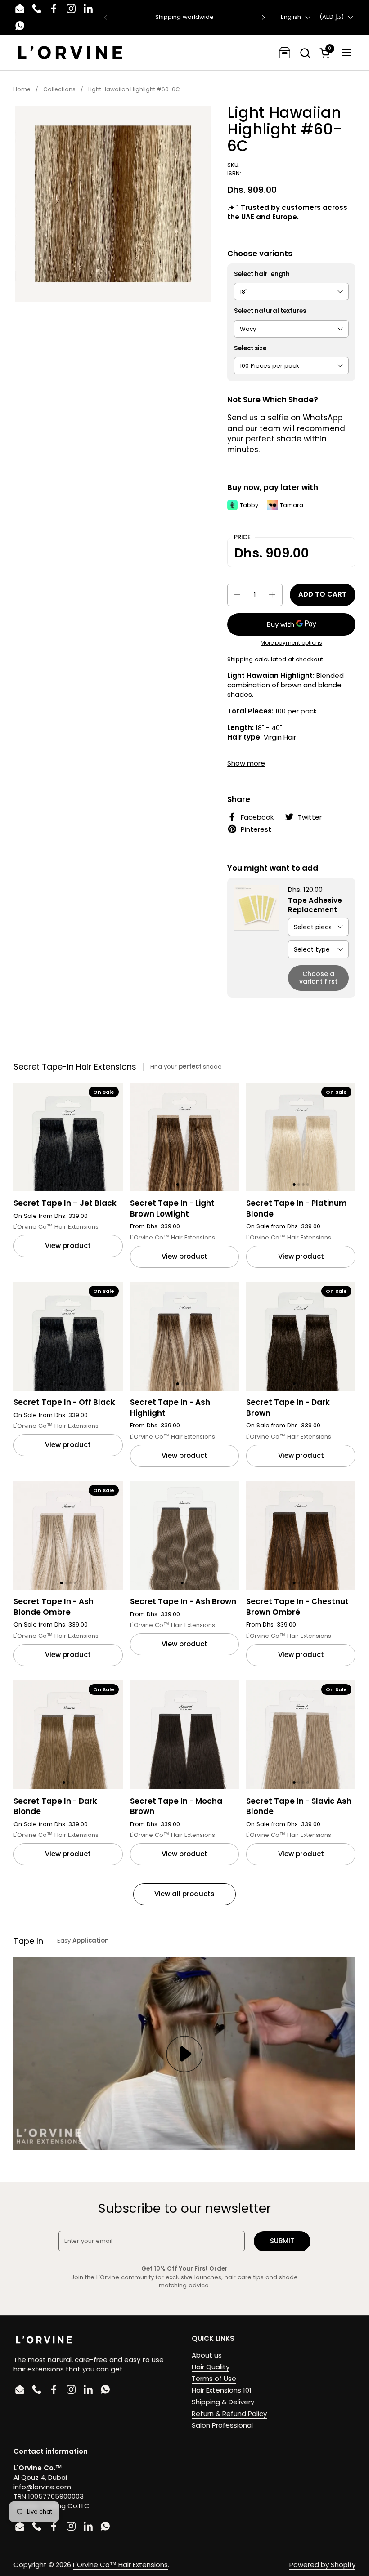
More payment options (291, 643)
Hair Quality (211, 2367)
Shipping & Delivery (223, 2402)
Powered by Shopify (322, 2565)
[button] (305, 53)
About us (207, 2355)
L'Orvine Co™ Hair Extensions (120, 2565)
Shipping (240, 659)
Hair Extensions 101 (222, 2390)
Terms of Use (214, 2378)
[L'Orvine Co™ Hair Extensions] (70, 53)
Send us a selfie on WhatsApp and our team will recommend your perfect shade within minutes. (286, 434)
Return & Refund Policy (229, 2413)
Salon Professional (222, 2425)
